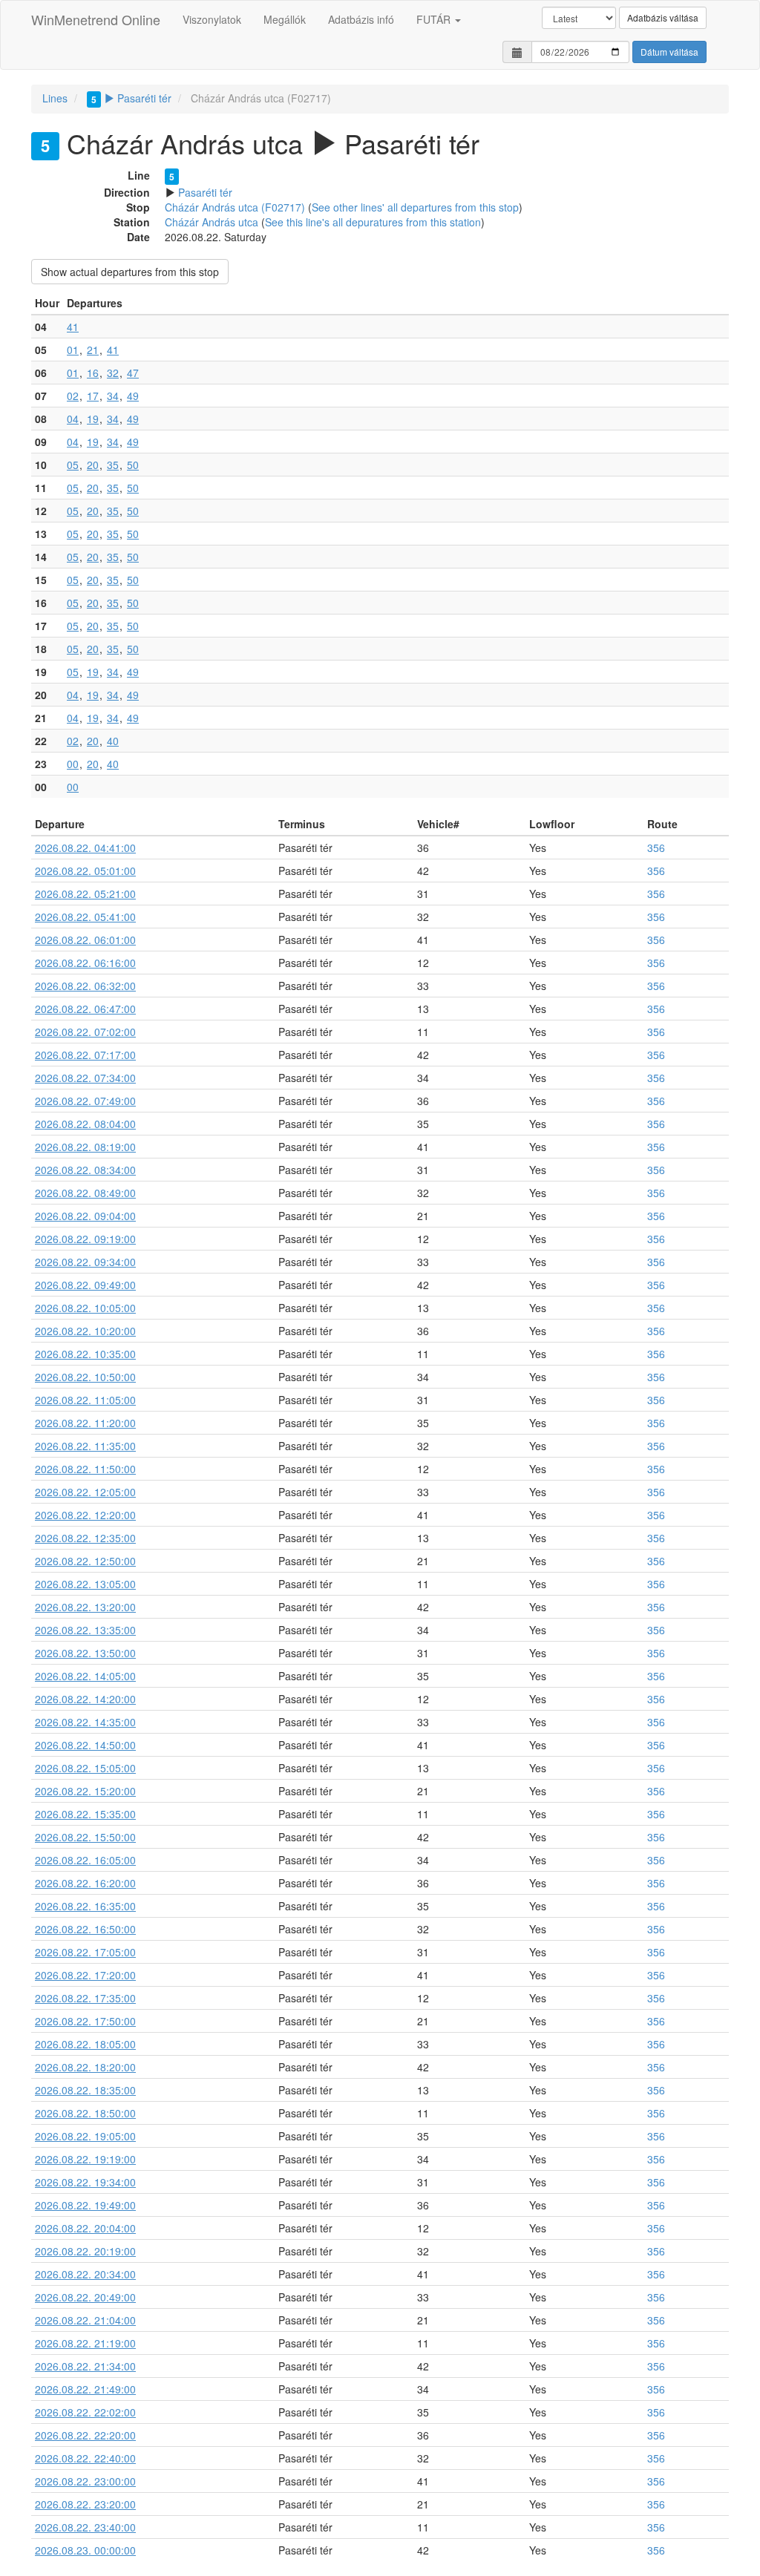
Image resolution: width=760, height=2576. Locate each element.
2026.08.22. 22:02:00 (85, 2412)
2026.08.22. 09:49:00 (85, 1285)
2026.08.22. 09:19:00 (85, 1239)
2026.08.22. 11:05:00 (85, 1400)
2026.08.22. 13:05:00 (85, 1584)
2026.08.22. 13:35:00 (85, 1630)
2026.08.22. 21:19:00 (85, 2343)
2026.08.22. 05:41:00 (85, 917)
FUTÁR (435, 19)
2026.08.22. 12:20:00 (85, 1515)
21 (93, 350)
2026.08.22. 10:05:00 (85, 1308)
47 (133, 373)
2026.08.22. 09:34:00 (85, 1262)
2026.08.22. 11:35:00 (85, 1446)
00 (73, 764)
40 (113, 741)
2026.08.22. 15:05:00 (85, 1768)
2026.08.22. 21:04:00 (85, 2320)
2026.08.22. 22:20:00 (85, 2435)
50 (133, 465)
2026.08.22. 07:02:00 (85, 1032)
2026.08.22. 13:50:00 (85, 1653)
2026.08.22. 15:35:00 (85, 1814)
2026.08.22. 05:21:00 (85, 894)
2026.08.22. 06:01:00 (85, 940)
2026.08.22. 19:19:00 (85, 2159)
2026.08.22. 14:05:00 (85, 1676)
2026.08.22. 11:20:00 (85, 1423)
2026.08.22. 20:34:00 (85, 2274)
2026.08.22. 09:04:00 (85, 1216)
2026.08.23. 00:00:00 (85, 2550)
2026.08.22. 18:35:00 (85, 2090)
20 (93, 465)
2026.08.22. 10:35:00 (85, 1354)
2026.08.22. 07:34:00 (85, 1078)
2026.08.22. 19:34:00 (85, 2182)
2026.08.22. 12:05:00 (85, 1492)
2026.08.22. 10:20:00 (85, 1331)
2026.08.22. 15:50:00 (85, 1837)
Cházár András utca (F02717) (235, 207)
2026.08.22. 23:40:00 (85, 2527)
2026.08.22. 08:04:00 (85, 1124)
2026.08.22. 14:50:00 (85, 1745)
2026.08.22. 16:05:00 (85, 1860)
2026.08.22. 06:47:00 (85, 1009)
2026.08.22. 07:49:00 (85, 1101)
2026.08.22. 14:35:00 (85, 1722)
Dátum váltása (669, 52)
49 (133, 396)
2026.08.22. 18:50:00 (85, 2113)
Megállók (285, 19)
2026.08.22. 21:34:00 (85, 2366)
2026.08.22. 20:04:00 (85, 2228)
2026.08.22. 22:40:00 (85, 2458)
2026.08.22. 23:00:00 (85, 2481)
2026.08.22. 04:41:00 (85, 848)
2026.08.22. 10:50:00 (85, 1377)
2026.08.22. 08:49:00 (85, 1193)
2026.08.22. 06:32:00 (85, 986)
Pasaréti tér (131, 98)
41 (73, 327)
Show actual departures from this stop (130, 272)
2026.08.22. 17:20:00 (85, 1975)
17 (93, 396)
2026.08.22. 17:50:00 (85, 2021)
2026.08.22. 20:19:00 (85, 2251)
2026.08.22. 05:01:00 (85, 871)
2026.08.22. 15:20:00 (85, 1791)
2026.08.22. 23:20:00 (85, 2504)
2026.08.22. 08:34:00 (85, 1170)
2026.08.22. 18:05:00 (85, 2044)
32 (113, 373)
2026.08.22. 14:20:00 (85, 1699)
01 (73, 350)
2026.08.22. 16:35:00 (85, 1906)
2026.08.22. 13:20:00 (85, 1607)
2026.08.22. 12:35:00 (85, 1538)
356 (656, 848)
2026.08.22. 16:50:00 (85, 1929)
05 (73, 465)
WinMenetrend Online (96, 19)
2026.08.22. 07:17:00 (85, 1055)
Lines (55, 98)
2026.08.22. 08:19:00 (85, 1147)
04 (73, 419)
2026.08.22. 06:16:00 (85, 963)
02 (73, 396)
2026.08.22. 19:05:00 (85, 2136)
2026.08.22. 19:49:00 (85, 2205)
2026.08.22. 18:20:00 (85, 2067)
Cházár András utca (212, 222)
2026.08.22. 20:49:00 (85, 2297)
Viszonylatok (212, 19)
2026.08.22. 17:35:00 (85, 1998)
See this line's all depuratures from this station (373, 222)
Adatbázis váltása (663, 17)
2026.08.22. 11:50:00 (85, 1469)
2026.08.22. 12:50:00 (85, 1561)
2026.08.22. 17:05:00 (85, 1952)
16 (93, 373)
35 (113, 465)
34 (113, 396)
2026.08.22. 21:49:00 (85, 2389)
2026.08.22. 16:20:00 (85, 1883)
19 (93, 419)
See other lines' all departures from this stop (415, 207)
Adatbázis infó (361, 19)
